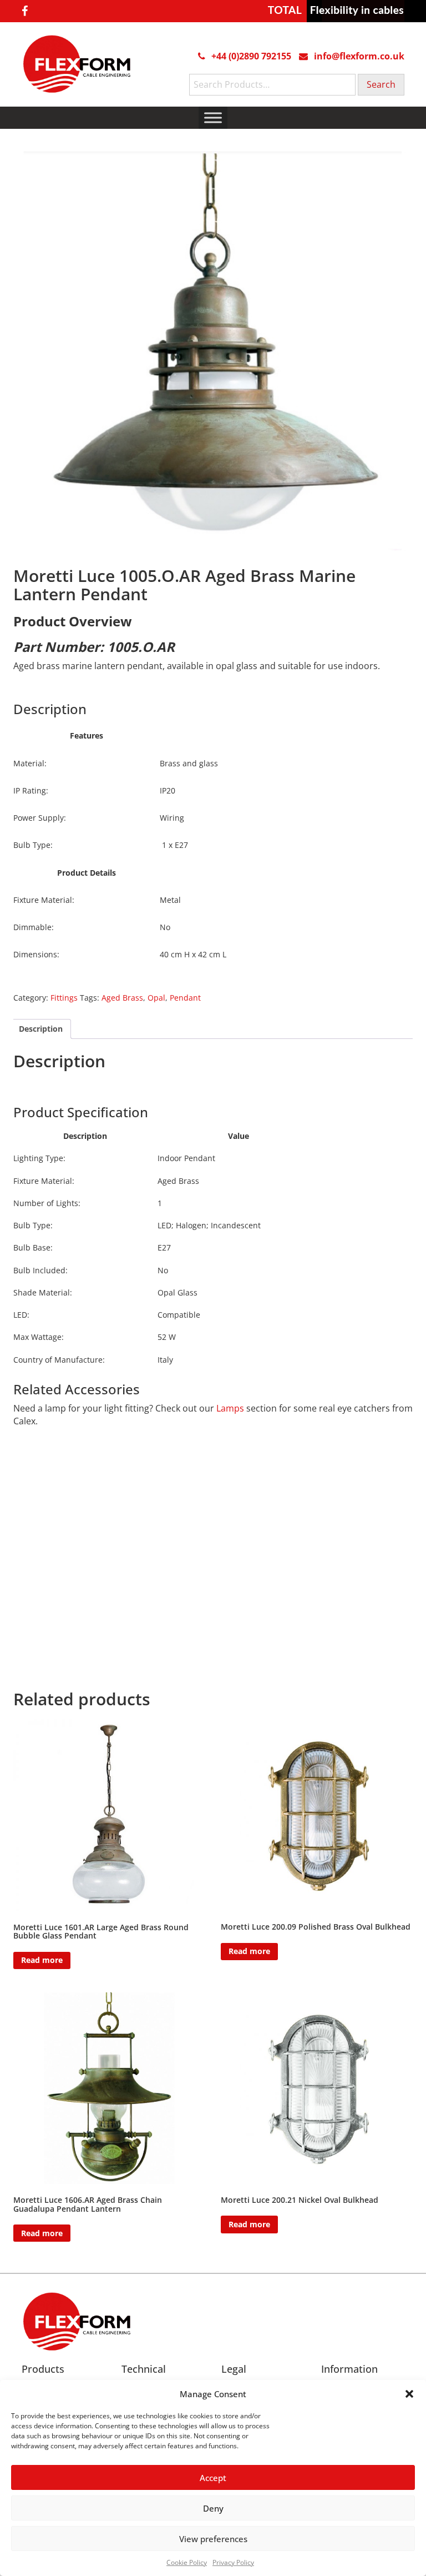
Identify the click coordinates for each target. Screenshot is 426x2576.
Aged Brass (122, 998)
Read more (42, 1960)
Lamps (230, 1408)
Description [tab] (41, 1029)
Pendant (185, 998)
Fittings (64, 998)
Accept (213, 2478)
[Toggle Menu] (213, 117)
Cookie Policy (187, 2562)
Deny (213, 2508)
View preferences (213, 2539)
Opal (156, 998)
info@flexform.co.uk (359, 56)
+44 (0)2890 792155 (251, 56)
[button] (409, 2394)
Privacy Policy (233, 2562)
